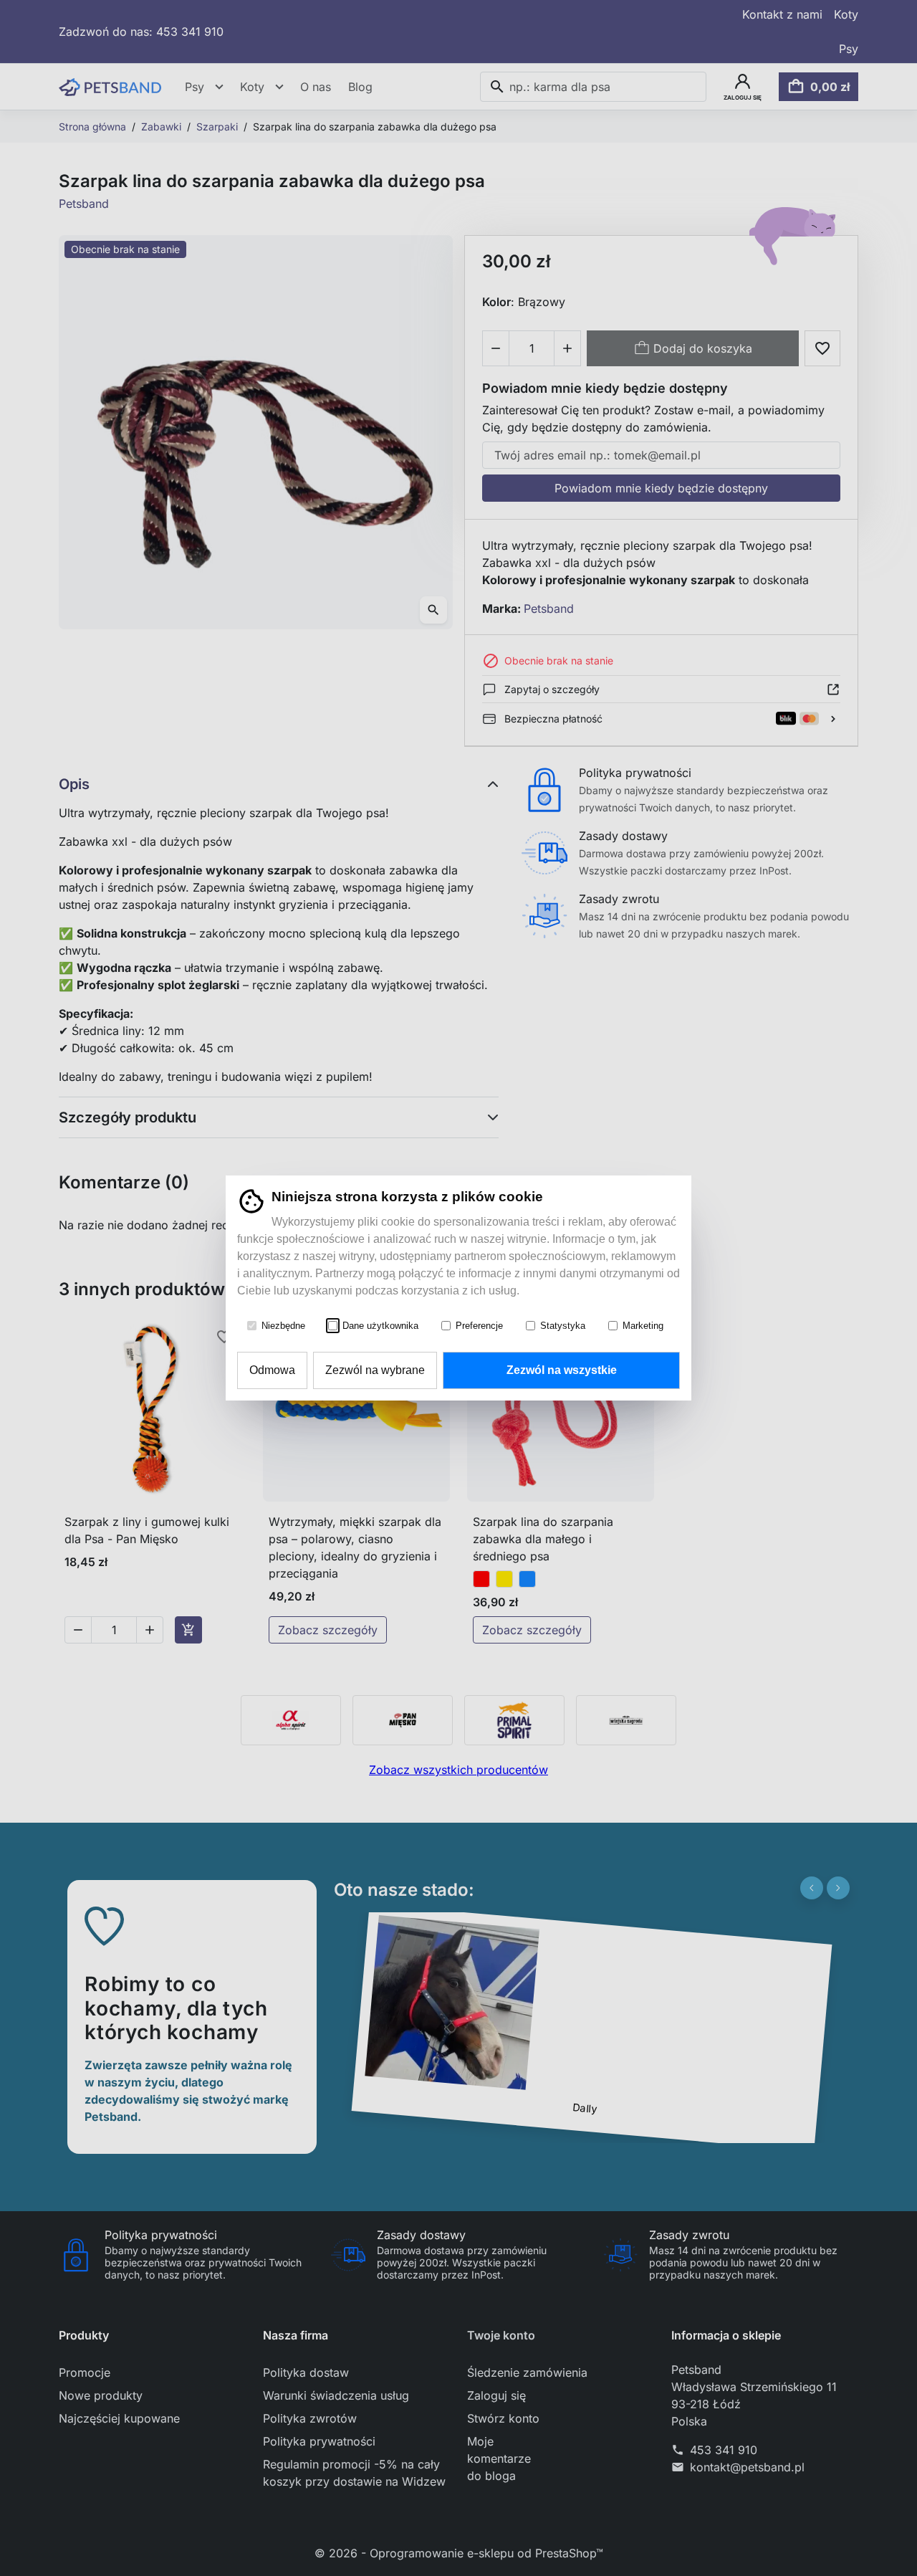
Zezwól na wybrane (375, 1370)
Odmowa (272, 1370)
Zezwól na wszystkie (562, 1370)
